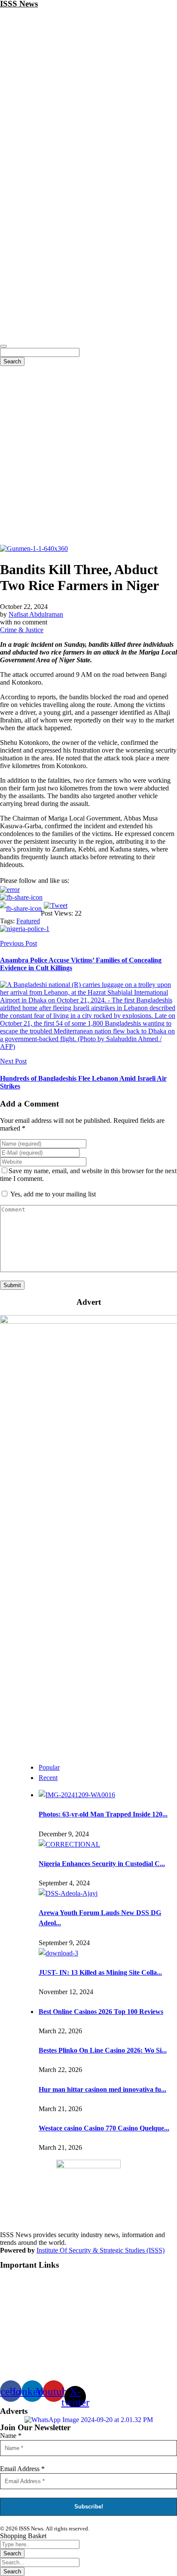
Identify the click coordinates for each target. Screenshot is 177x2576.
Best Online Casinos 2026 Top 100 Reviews (101, 2012)
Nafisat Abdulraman (36, 614)
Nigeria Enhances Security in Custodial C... (102, 1864)
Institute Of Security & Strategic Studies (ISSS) (101, 2250)
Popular (49, 1767)
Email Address (22, 2469)
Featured (28, 921)
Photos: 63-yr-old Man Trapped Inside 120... (103, 1814)
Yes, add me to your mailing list (52, 1194)
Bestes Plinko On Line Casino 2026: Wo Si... (103, 2050)
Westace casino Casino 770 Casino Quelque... (104, 2128)
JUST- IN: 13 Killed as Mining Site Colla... (100, 1972)
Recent (48, 1778)
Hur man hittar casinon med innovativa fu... (102, 2089)
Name (11, 2436)
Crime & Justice (22, 630)
